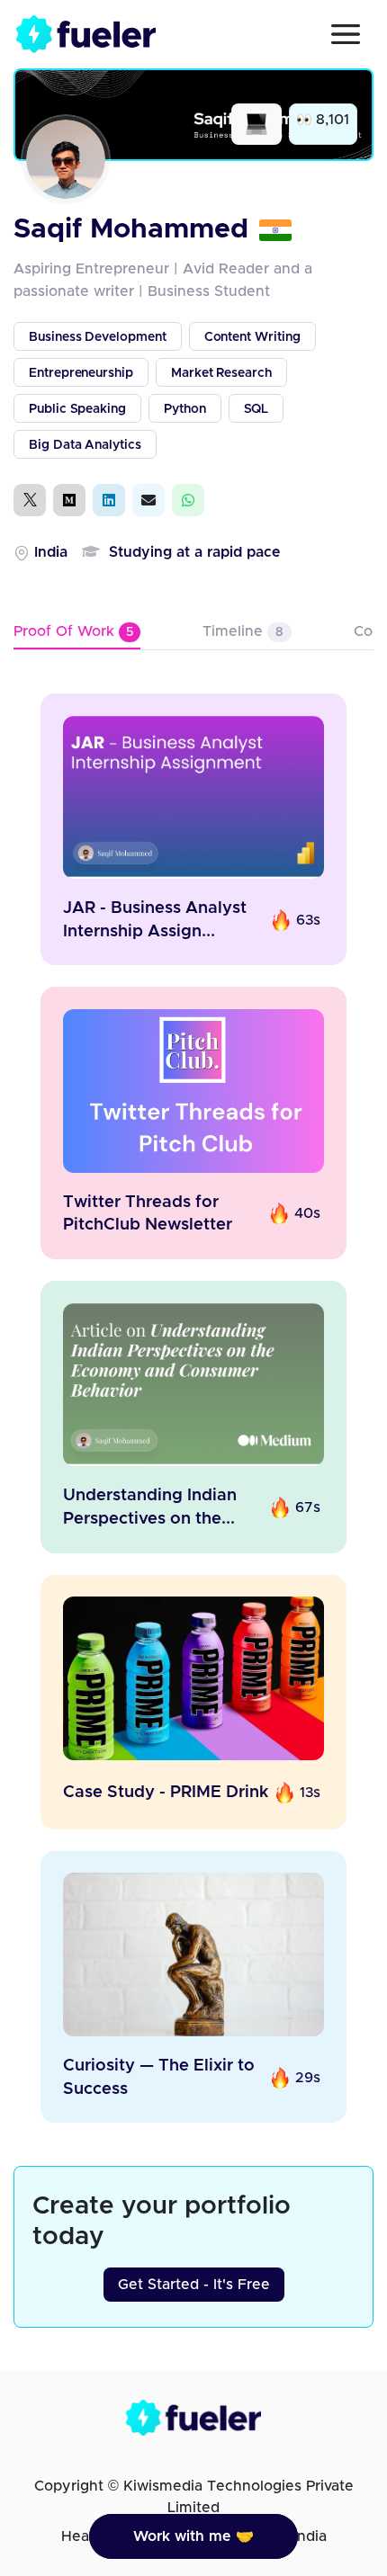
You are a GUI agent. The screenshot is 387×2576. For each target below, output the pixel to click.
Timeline (243, 631)
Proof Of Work (73, 631)
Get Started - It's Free (194, 2285)
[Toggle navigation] (346, 34)
